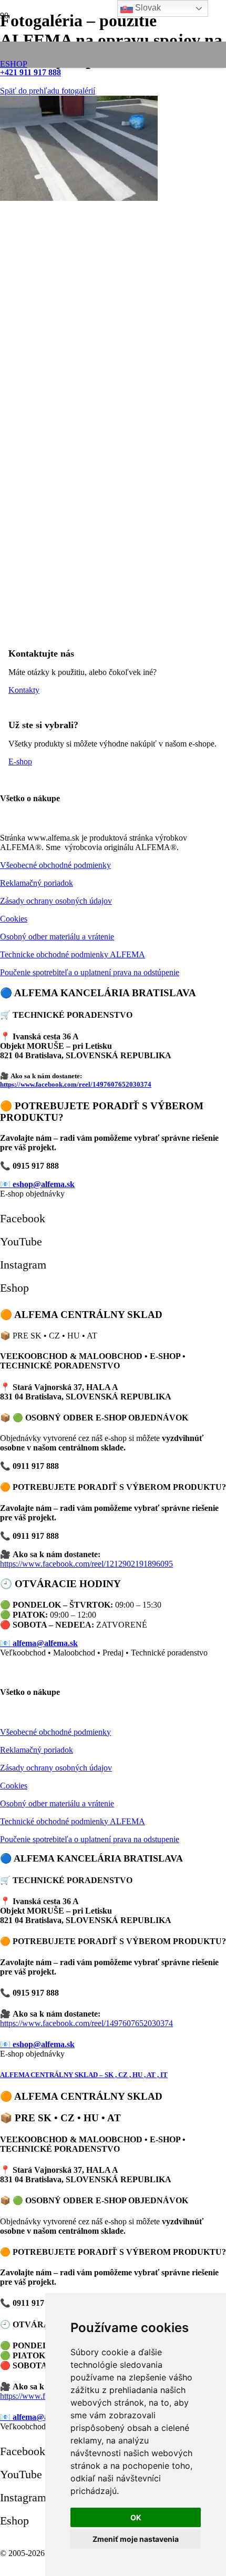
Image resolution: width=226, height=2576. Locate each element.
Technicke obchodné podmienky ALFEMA (73, 954)
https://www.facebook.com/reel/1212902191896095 (86, 1564)
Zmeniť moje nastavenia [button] (136, 2539)
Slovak (147, 8)
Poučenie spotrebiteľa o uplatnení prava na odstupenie (90, 1839)
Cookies (14, 919)
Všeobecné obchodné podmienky (55, 865)
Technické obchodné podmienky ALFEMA (73, 1821)
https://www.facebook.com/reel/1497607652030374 (76, 1084)
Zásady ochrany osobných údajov (56, 901)
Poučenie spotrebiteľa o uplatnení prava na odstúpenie (90, 972)
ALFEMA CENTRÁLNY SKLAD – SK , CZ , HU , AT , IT (84, 2075)
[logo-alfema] (84, 68)
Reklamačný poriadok (37, 883)
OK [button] (136, 2517)
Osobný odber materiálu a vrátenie (57, 937)
